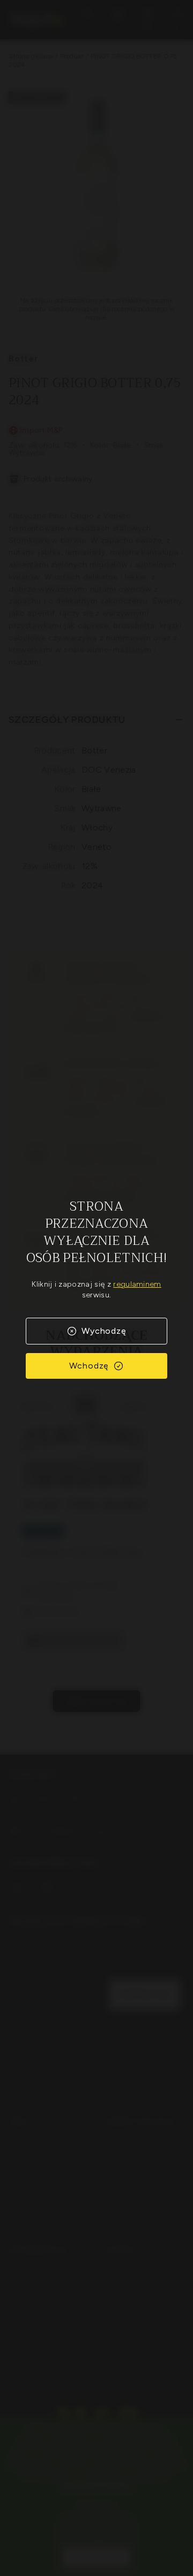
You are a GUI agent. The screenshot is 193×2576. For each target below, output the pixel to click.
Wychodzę (104, 1331)
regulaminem (137, 1284)
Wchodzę (89, 1366)
